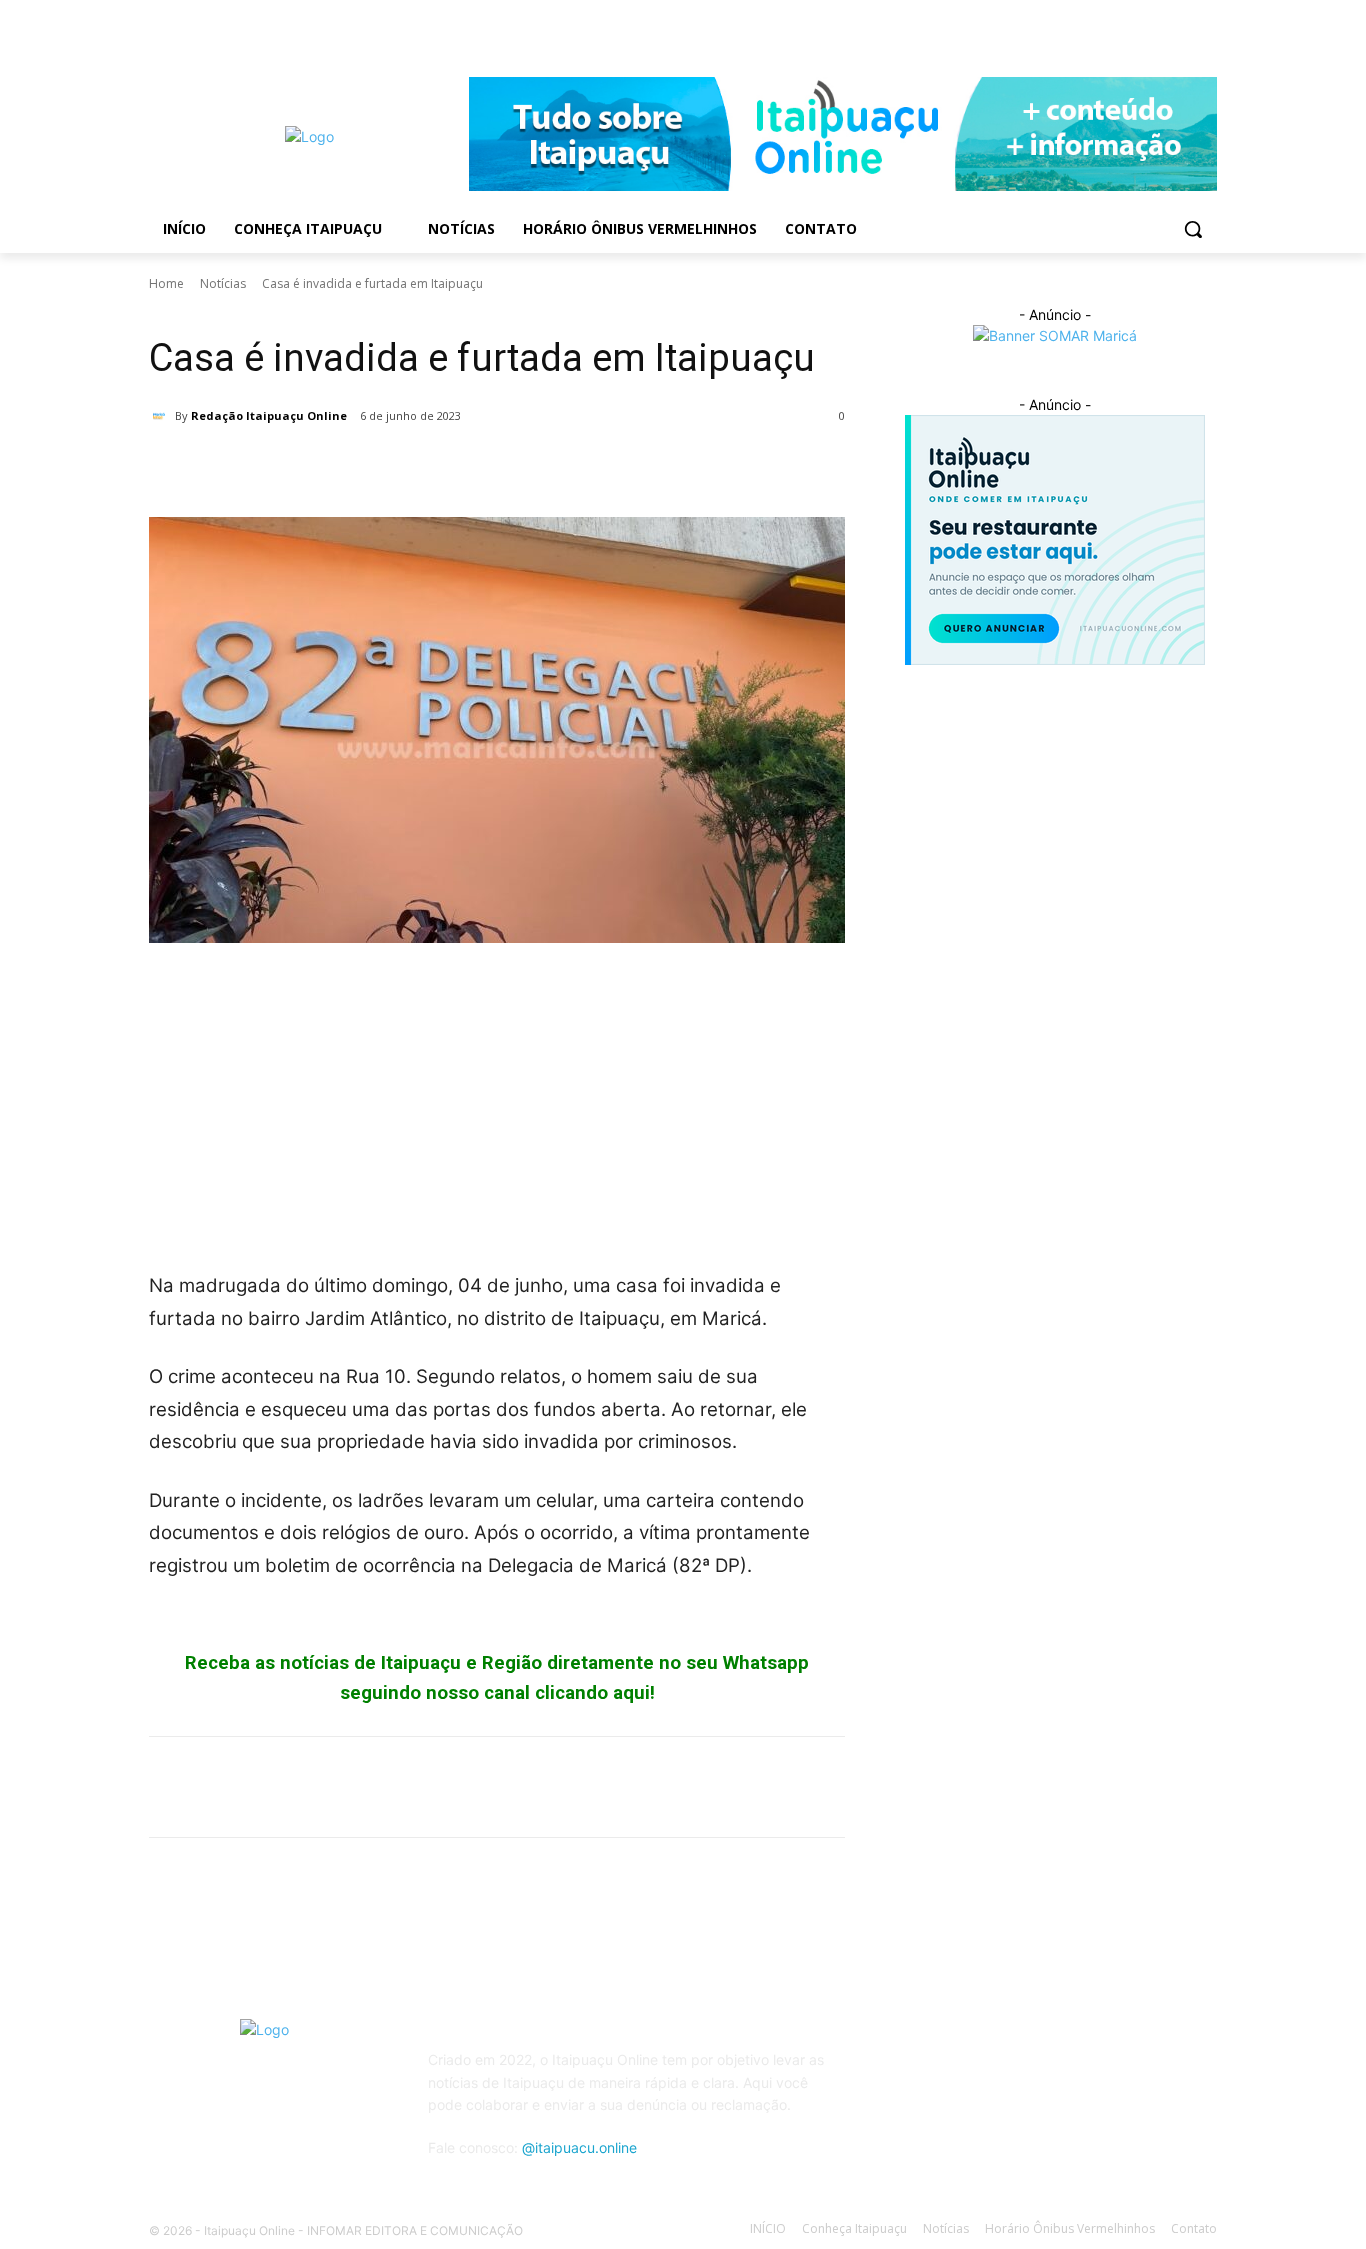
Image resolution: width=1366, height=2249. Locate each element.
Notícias (223, 283)
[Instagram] (1205, 35)
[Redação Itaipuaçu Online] (162, 416)
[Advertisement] (497, 1109)
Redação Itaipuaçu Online (269, 415)
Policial (224, 312)
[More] (354, 467)
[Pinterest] (261, 467)
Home (166, 283)
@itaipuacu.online (579, 2147)
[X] (215, 467)
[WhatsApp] (307, 467)
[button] (1193, 229)
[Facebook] (1177, 35)
